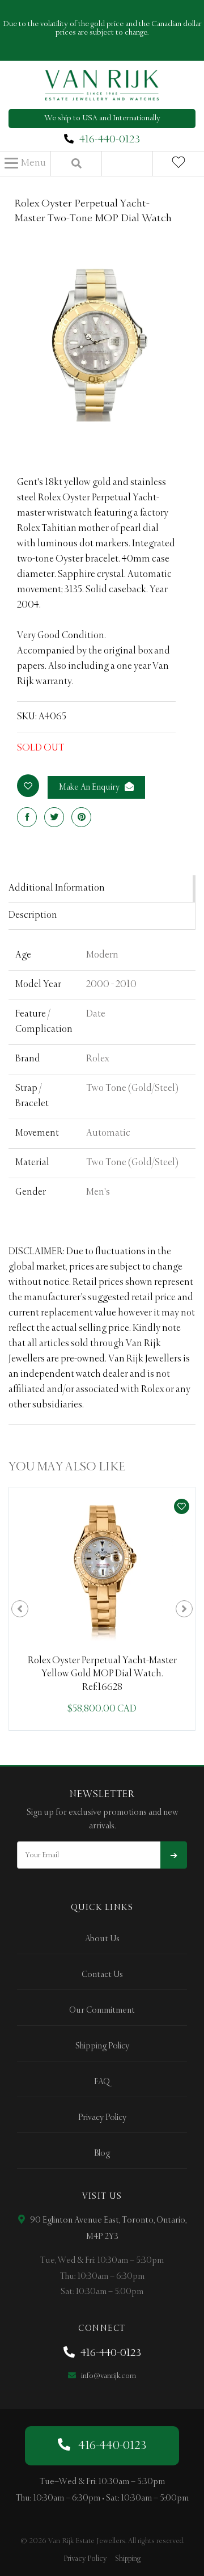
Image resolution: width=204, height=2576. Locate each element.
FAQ (102, 2082)
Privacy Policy (102, 2118)
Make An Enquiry (90, 787)
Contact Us (102, 1975)
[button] (25, 163)
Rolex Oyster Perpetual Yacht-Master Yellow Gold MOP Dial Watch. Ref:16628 (102, 1674)
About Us (102, 1939)
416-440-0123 (110, 140)
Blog (102, 2153)
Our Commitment (102, 2010)
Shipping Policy (102, 2046)
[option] (102, 1609)
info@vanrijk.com (108, 2376)
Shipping (128, 2559)
